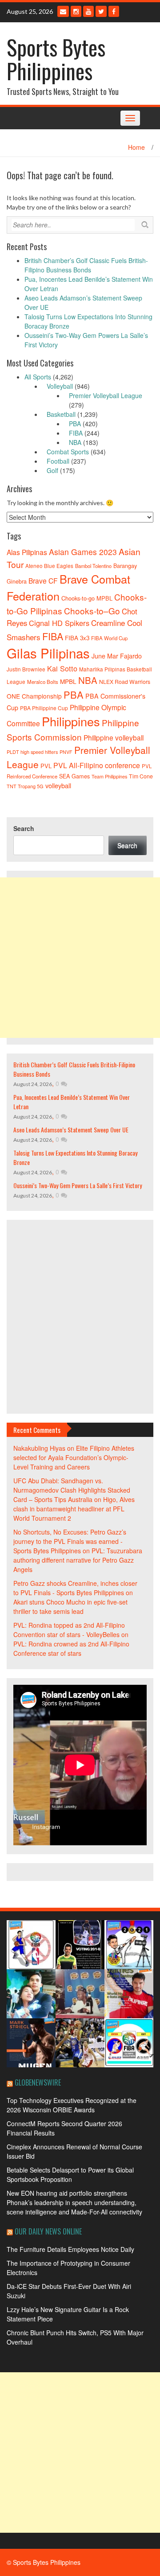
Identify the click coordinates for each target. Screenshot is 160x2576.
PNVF (66, 752)
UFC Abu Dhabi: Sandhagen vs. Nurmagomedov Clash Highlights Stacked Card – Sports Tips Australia (72, 1490)
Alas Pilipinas (27, 552)
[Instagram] (76, 11)
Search (24, 828)
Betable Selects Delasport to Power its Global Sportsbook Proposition (70, 2175)
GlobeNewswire (38, 2082)
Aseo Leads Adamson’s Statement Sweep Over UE (71, 1130)
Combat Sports (68, 452)
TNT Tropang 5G (25, 786)
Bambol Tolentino (93, 566)
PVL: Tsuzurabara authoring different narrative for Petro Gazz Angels (78, 1560)
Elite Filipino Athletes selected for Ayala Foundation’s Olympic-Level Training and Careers (74, 1457)
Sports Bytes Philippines (56, 59)
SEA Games (74, 776)
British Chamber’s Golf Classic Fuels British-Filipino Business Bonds (86, 265)
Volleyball (60, 386)
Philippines (71, 721)
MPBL (68, 681)
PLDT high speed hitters (32, 752)
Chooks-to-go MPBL (87, 598)
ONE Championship (34, 696)
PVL (46, 766)
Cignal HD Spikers (59, 623)
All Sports (38, 377)
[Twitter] (101, 11)
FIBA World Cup (109, 638)
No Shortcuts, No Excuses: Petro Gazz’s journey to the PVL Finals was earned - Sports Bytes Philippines (70, 1541)
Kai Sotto (62, 668)
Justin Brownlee (26, 669)
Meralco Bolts (43, 682)
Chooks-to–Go (92, 611)
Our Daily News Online (48, 2231)
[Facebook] (114, 11)
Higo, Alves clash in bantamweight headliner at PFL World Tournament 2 (74, 1509)
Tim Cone (141, 776)
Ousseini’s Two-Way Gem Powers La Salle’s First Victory (78, 1185)
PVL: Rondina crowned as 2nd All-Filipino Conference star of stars (71, 1648)
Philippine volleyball (114, 737)
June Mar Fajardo (117, 656)
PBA (75, 424)
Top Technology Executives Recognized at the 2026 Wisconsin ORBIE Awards (72, 2105)
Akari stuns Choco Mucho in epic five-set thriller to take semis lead (70, 1607)
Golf (52, 470)
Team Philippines (109, 776)
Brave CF (43, 580)
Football (58, 461)
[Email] (63, 11)
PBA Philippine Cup (44, 708)
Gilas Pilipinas (48, 653)
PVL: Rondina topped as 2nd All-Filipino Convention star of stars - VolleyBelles (69, 1630)
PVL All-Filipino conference (97, 765)
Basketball (61, 414)
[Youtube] (88, 11)
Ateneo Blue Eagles (49, 566)
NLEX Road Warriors (125, 682)
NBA (75, 442)
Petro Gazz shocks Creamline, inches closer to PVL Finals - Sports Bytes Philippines (75, 1588)
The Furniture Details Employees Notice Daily (70, 2249)
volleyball (58, 785)
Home (136, 147)
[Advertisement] (80, 958)
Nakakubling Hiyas (39, 1448)
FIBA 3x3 (77, 638)
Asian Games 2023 (83, 552)
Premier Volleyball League (106, 395)
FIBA (76, 433)
